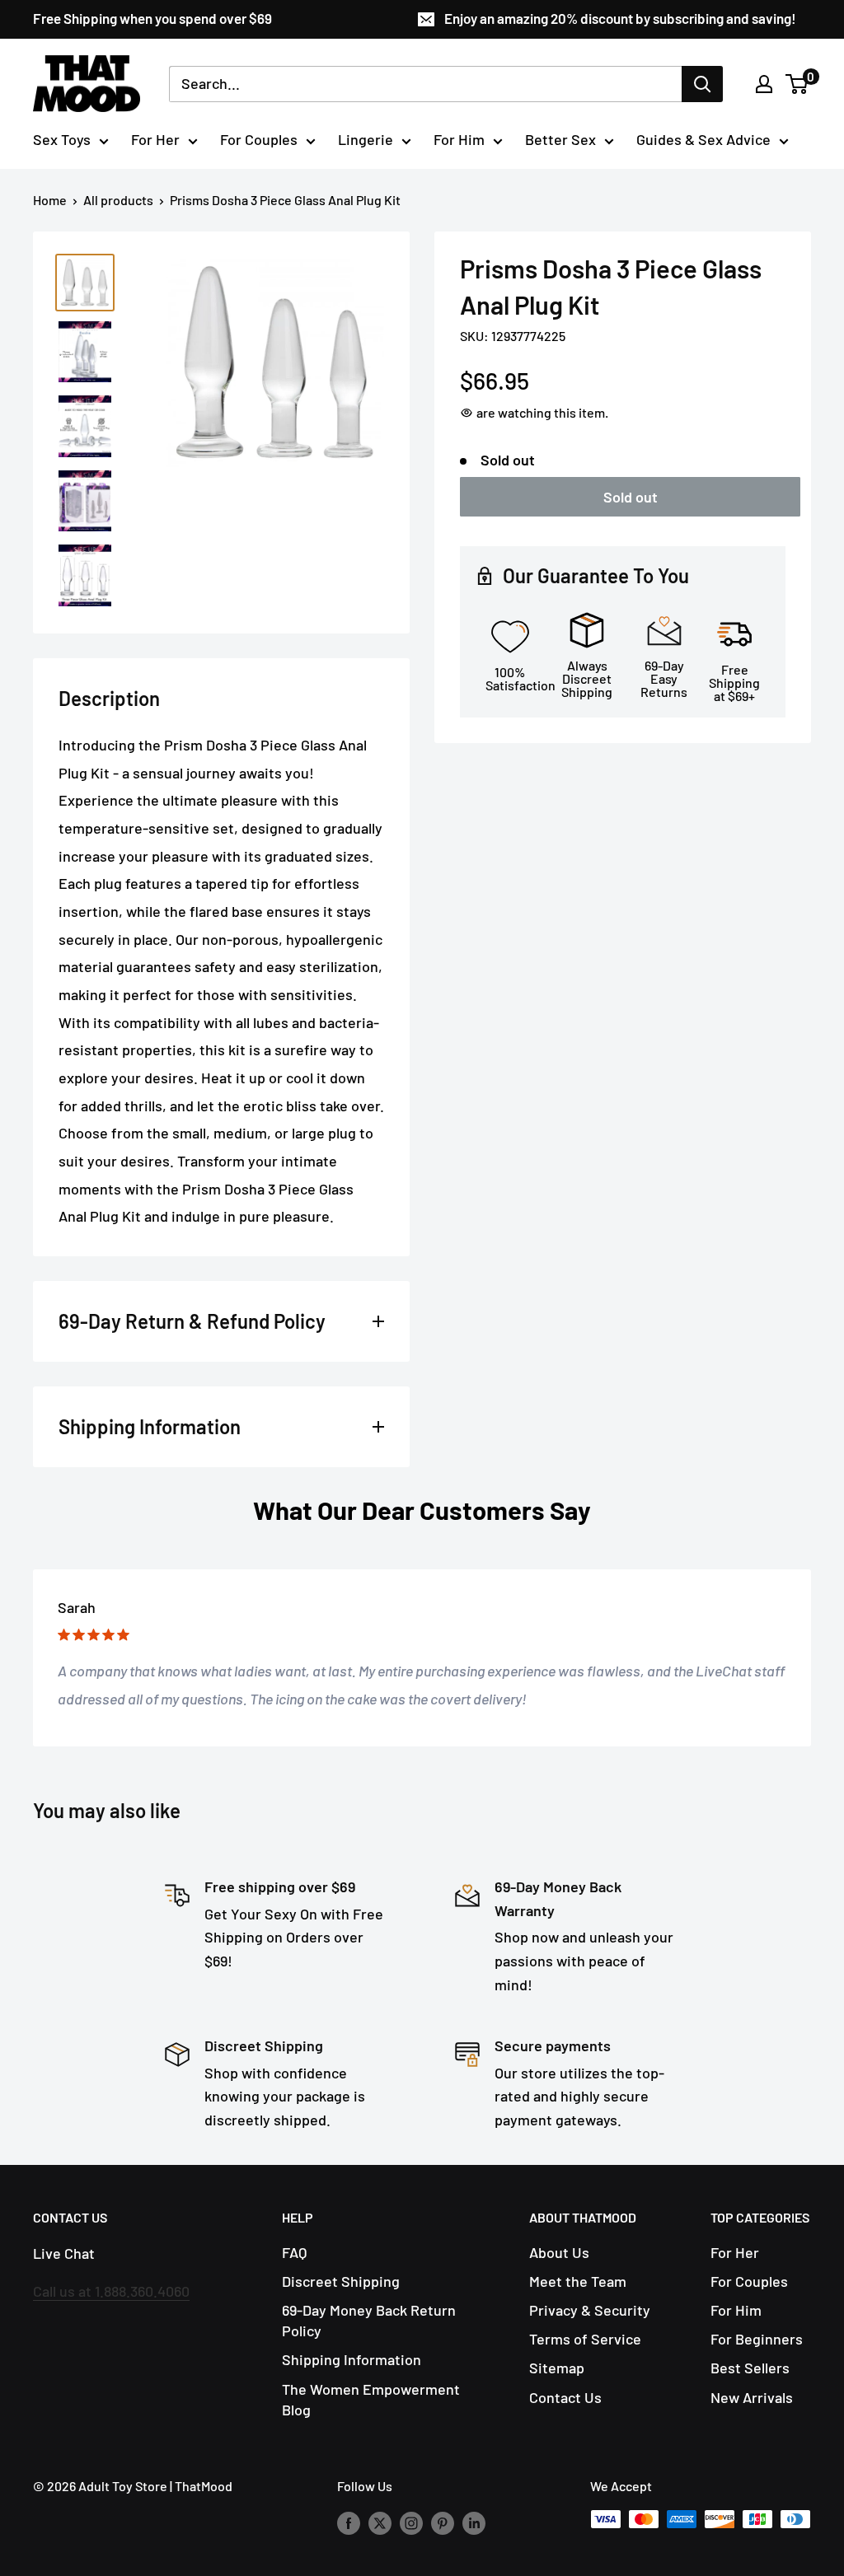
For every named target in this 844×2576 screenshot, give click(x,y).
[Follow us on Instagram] (411, 2522)
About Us (559, 2252)
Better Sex (560, 139)
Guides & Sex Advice (703, 139)
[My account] (764, 84)
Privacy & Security (590, 2310)
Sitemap (557, 2368)
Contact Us (565, 2397)
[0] (797, 84)
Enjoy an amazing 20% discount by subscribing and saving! (620, 18)
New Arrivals (752, 2397)
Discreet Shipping (341, 2281)
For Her (155, 139)
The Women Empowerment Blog (371, 2399)
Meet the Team (578, 2281)
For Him (459, 139)
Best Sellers (750, 2368)
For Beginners (757, 2339)
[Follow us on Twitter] (380, 2522)
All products (118, 200)
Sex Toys (62, 139)
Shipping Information (352, 2359)
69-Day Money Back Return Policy (369, 2320)
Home (50, 200)
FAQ (294, 2252)
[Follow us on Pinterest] (443, 2522)
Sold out (631, 497)
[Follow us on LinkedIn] (474, 2522)
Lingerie (366, 139)
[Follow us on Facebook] (349, 2522)
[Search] (702, 84)
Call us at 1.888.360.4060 (111, 2291)
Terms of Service (585, 2339)
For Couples (259, 139)
